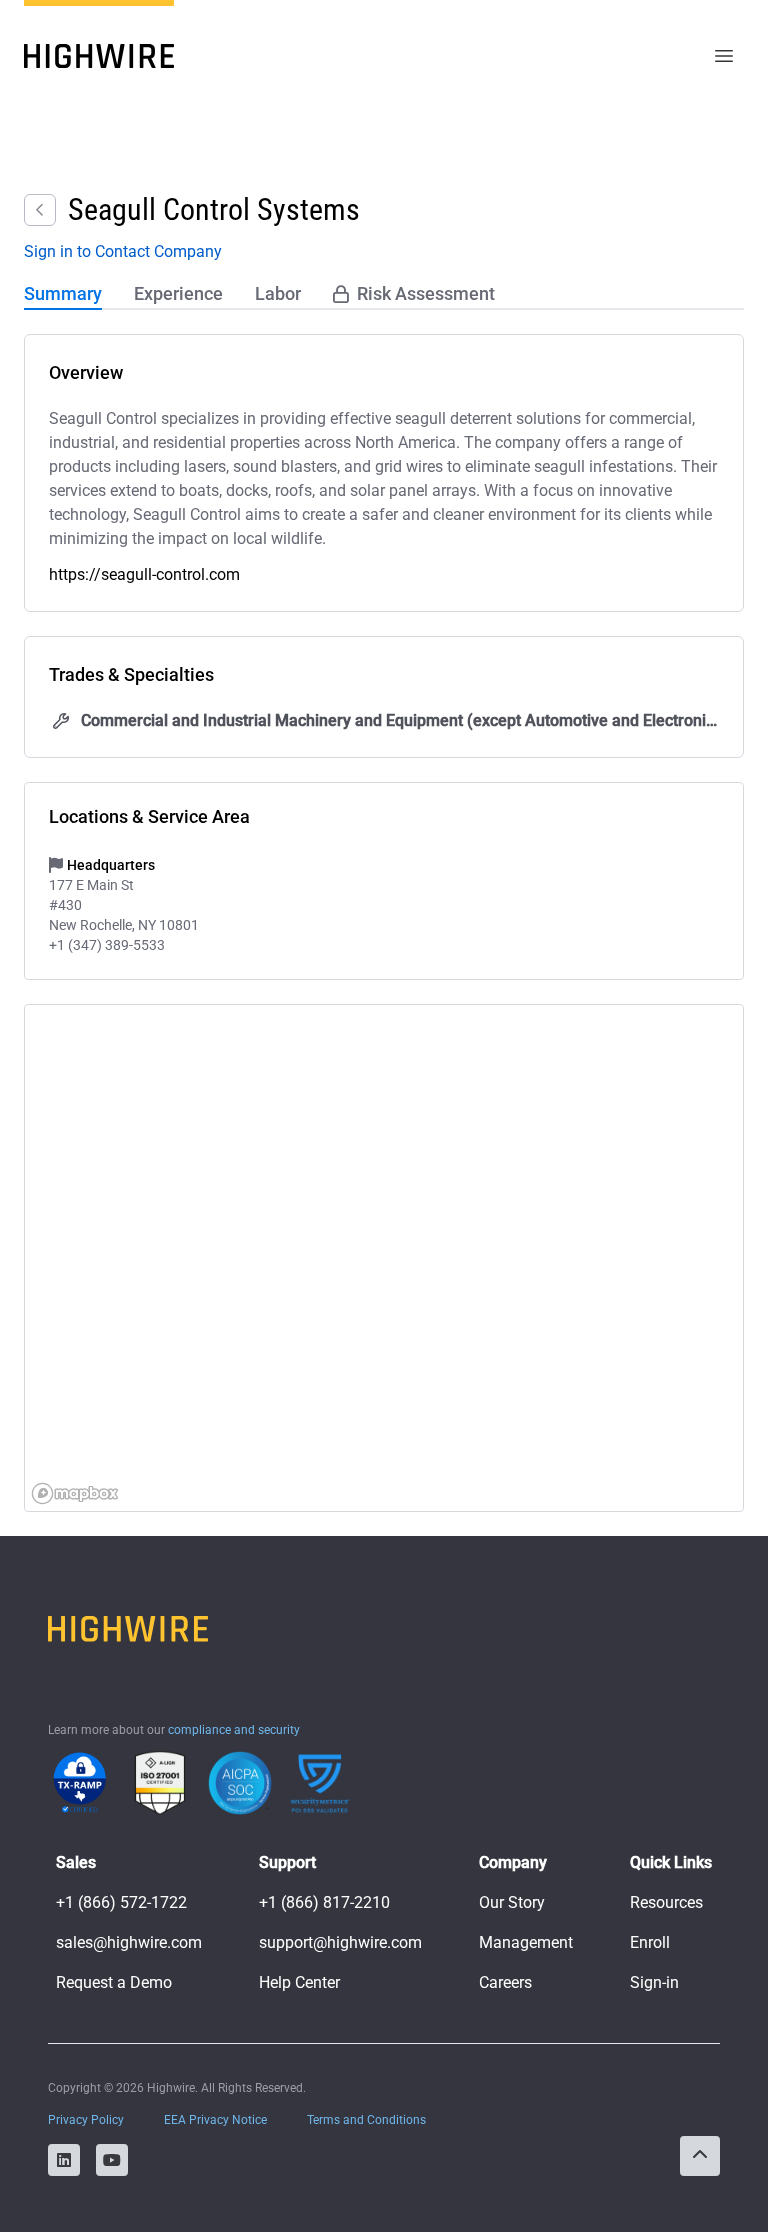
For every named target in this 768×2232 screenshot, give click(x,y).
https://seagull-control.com (144, 574)
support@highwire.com (340, 1942)
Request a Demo (114, 1982)
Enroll (650, 1942)
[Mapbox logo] (75, 1493)
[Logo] (99, 56)
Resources (666, 1902)
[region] (385, 1259)
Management (526, 1942)
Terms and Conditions (366, 2120)
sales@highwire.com (129, 1942)
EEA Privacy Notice (215, 2120)
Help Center (299, 1982)
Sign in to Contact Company (123, 251)
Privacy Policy (86, 2120)
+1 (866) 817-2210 (324, 1902)
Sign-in (654, 1982)
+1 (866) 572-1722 (121, 1902)
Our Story (512, 1902)
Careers (505, 1982)
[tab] (63, 295)
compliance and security (234, 1730)
